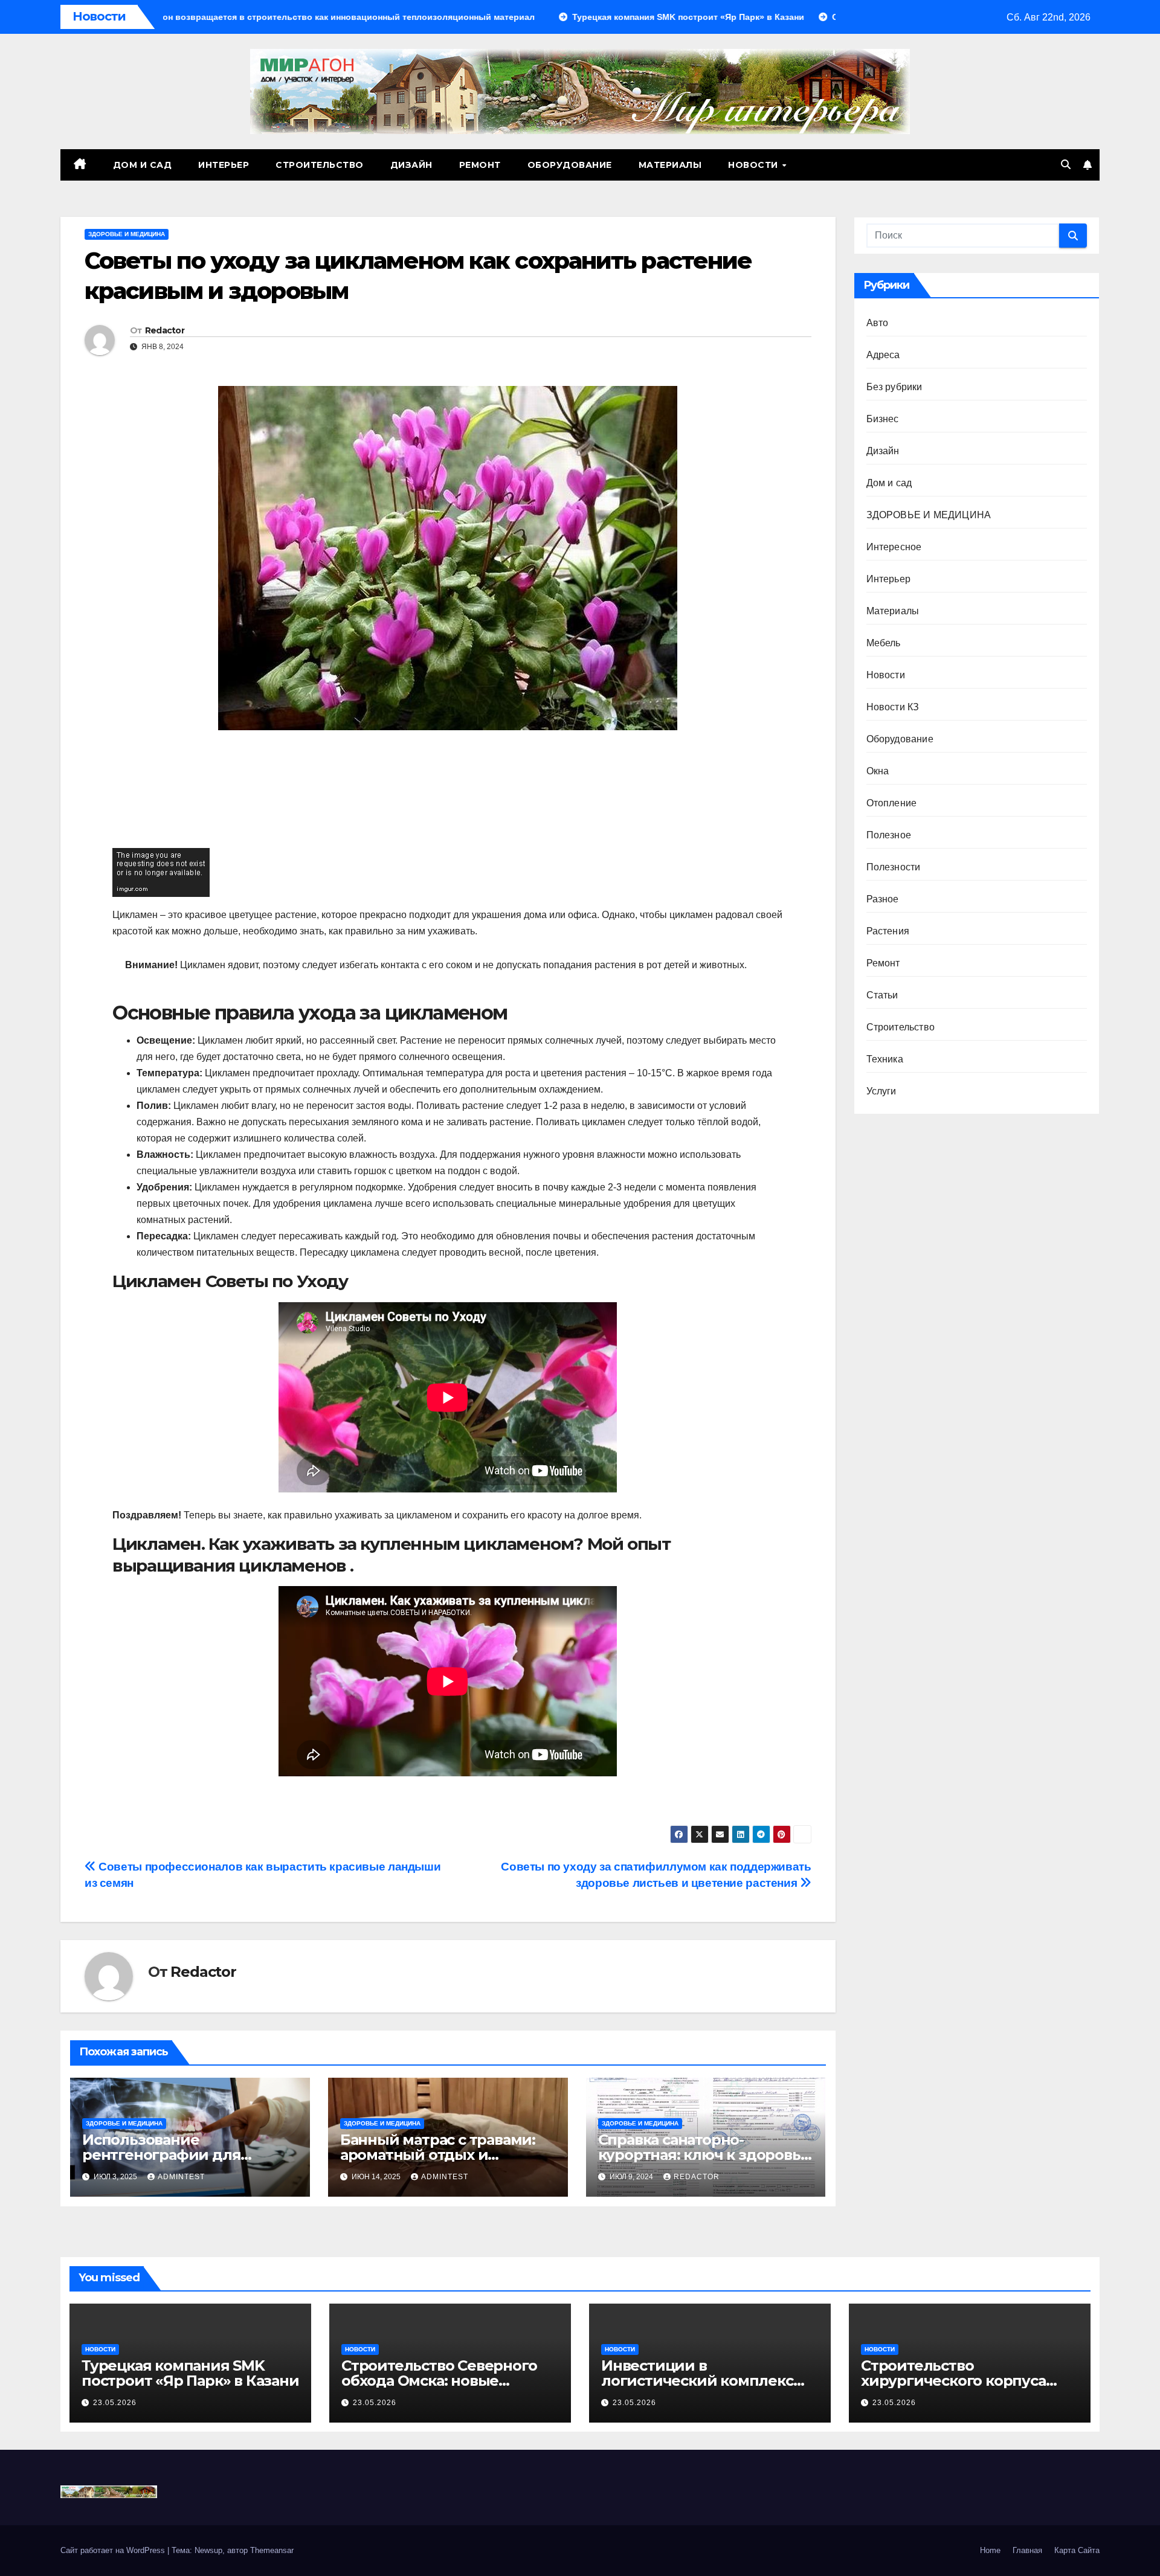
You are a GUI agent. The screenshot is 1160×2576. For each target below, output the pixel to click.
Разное (883, 899)
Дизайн (411, 165)
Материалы (670, 165)
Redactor (165, 330)
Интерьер (224, 165)
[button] (1066, 165)
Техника (885, 1059)
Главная (1027, 2550)
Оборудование (570, 165)
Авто (878, 323)
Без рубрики (894, 387)
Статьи (882, 995)
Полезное (889, 835)
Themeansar (272, 2550)
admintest (181, 2177)
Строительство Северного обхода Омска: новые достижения (439, 2381)
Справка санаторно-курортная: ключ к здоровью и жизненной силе (706, 2155)
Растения (888, 931)
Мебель (884, 643)
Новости (754, 165)
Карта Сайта (1077, 2550)
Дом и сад (143, 165)
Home (990, 2550)
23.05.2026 (115, 2403)
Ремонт (480, 165)
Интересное (894, 547)
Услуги (881, 1091)
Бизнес (883, 419)
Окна (878, 771)
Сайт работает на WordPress (114, 2550)
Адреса (883, 355)
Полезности (894, 867)
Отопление (892, 803)
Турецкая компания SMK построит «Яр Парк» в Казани (190, 2373)
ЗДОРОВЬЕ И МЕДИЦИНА (127, 234)
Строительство (320, 165)
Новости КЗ (893, 707)
